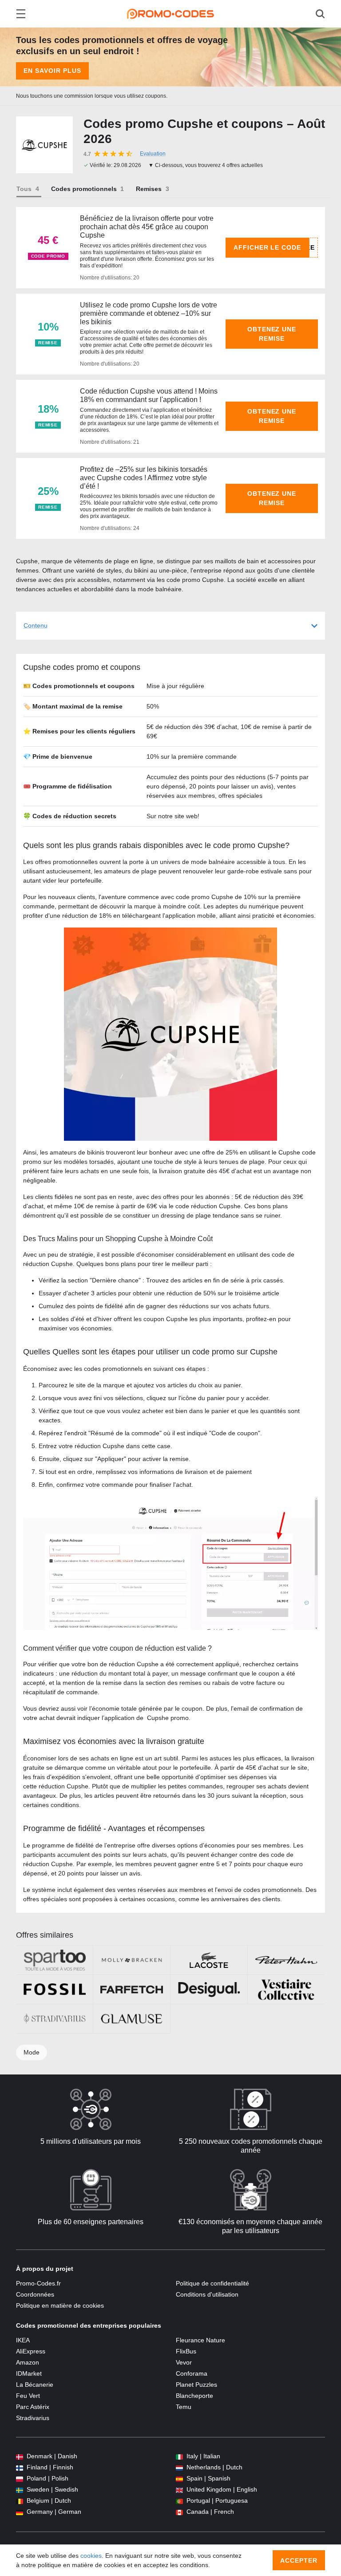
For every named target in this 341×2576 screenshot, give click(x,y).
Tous (24, 189)
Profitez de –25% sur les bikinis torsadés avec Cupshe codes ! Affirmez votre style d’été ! (144, 478)
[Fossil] (54, 1989)
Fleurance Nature (200, 2340)
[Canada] (179, 2512)
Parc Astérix (33, 2407)
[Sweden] (20, 2490)
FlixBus (186, 2351)
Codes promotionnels (84, 189)
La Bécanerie (35, 2385)
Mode (32, 2052)
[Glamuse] (132, 2019)
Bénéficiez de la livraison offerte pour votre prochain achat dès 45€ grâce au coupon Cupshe (147, 227)
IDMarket (29, 2373)
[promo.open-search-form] (320, 14)
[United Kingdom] (179, 2490)
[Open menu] (21, 14)
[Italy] (179, 2456)
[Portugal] (179, 2501)
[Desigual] (209, 1989)
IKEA (23, 2340)
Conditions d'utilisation (207, 2294)
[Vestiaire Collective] (286, 1989)
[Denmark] (20, 2456)
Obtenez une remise (272, 334)
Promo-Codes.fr (38, 2283)
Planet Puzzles (196, 2385)
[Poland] (20, 2478)
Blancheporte (194, 2396)
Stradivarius (33, 2418)
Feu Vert (28, 2396)
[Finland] (20, 2467)
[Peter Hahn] (286, 1960)
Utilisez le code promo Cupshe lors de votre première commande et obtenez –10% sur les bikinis (149, 313)
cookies (91, 2556)
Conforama (192, 2373)
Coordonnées (35, 2294)
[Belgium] (20, 2501)
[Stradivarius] (54, 2019)
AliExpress (31, 2351)
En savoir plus (52, 71)
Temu (184, 2407)
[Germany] (20, 2512)
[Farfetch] (132, 1989)
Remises (149, 189)
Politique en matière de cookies (60, 2305)
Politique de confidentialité (212, 2283)
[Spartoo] (54, 1960)
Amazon (28, 2362)
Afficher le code (268, 247)
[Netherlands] (179, 2467)
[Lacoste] (209, 1960)
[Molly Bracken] (132, 1960)
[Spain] (179, 2478)
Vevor (184, 2362)
